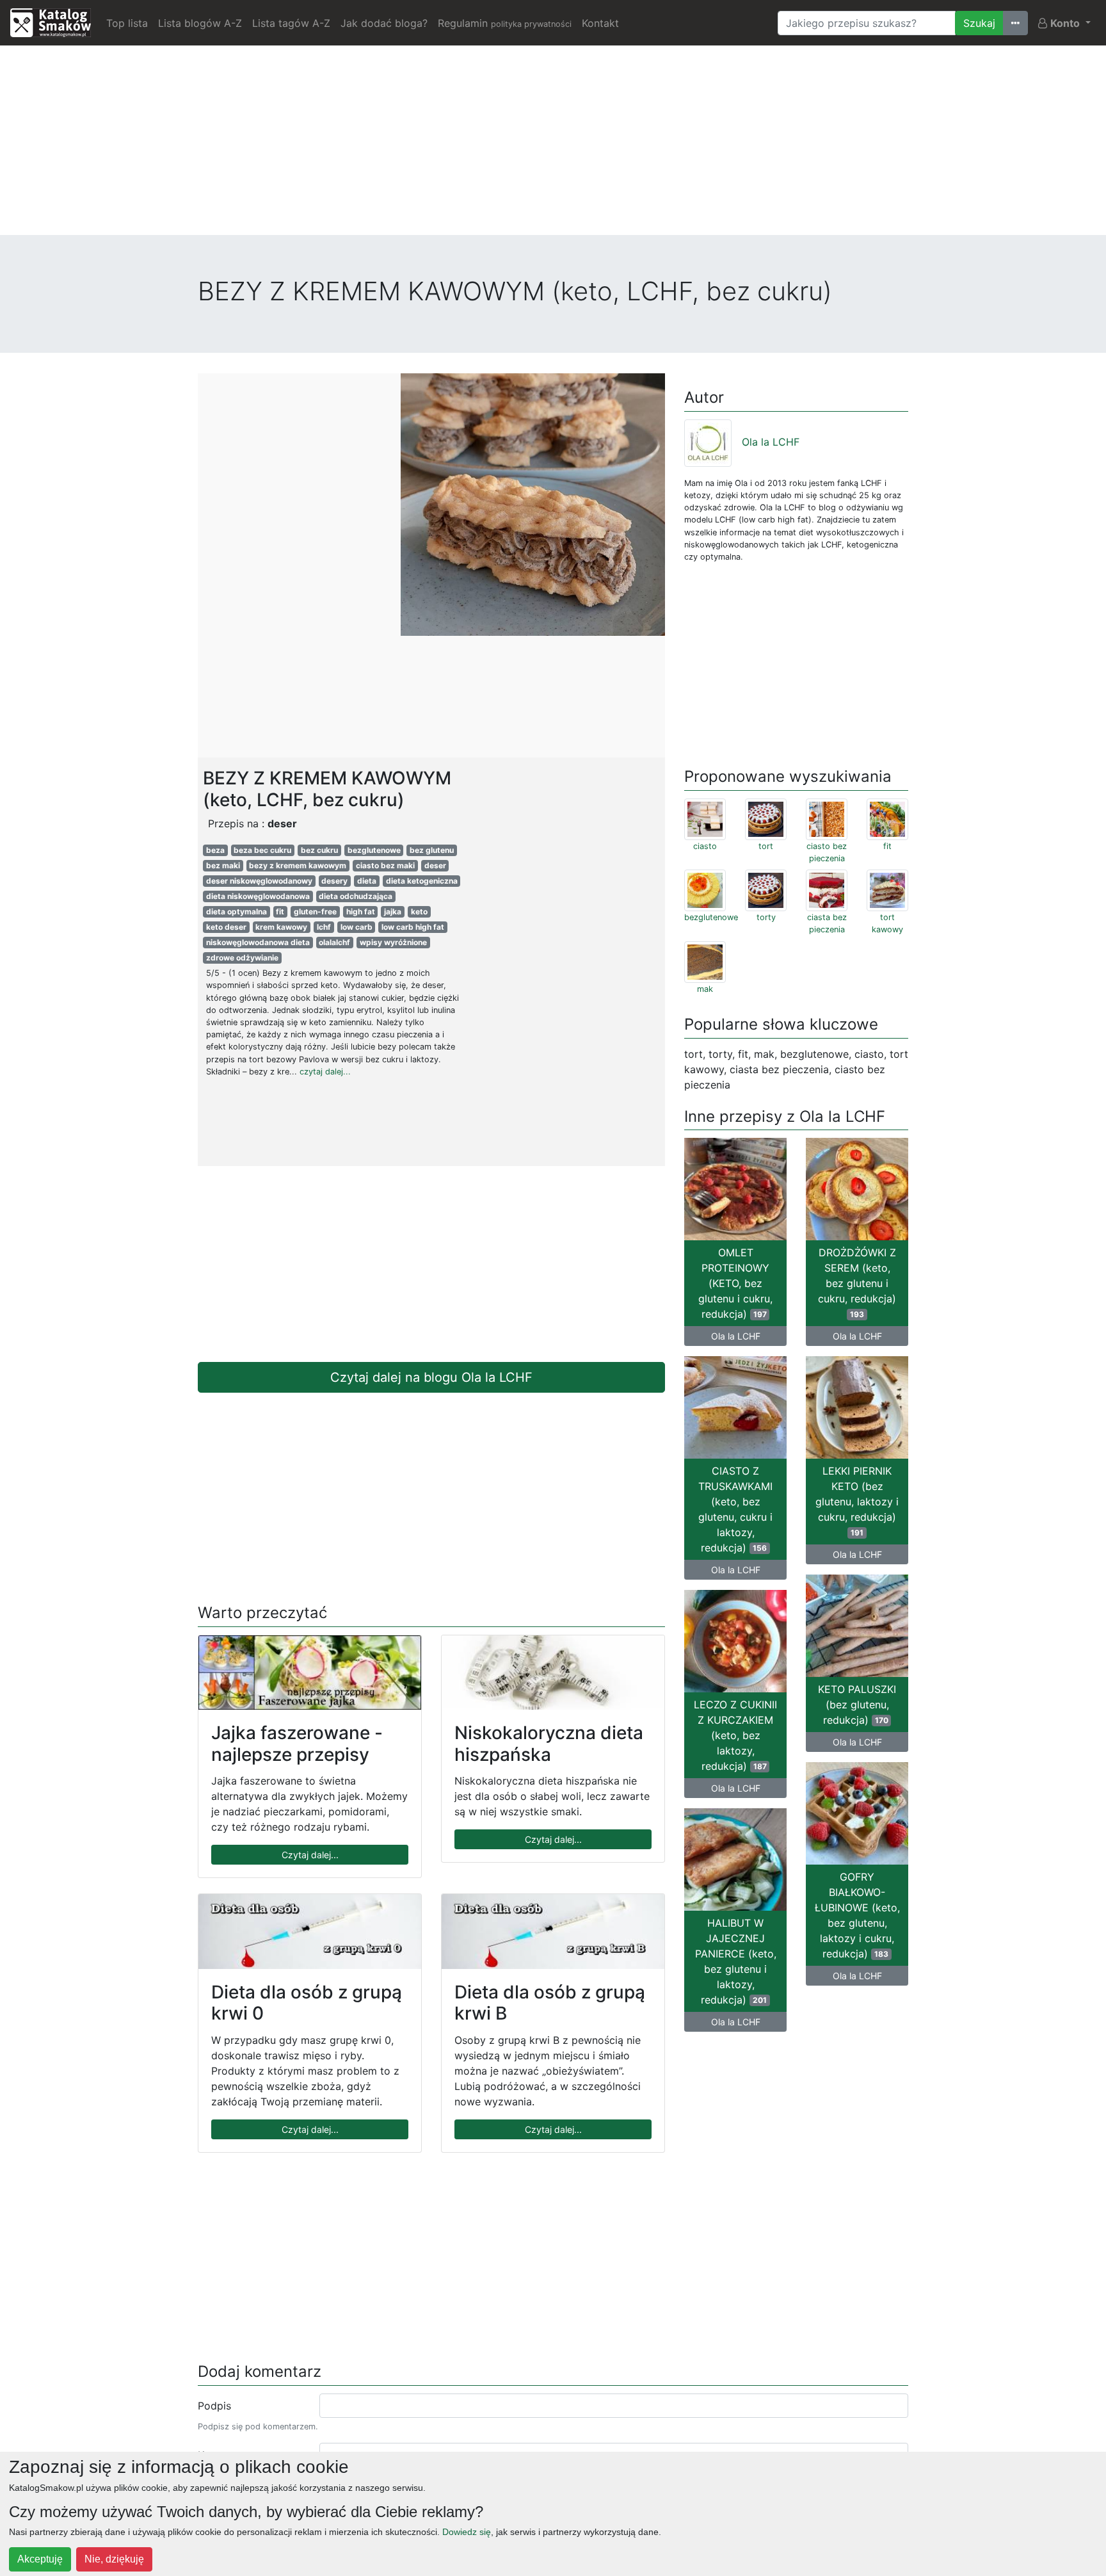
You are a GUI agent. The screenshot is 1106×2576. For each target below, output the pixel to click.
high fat (361, 911)
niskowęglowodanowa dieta (258, 942)
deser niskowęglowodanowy (259, 881)
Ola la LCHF (771, 442)
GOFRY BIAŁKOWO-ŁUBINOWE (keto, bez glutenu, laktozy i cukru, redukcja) (857, 1915)
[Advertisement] (553, 145)
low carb (357, 927)
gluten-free (315, 911)
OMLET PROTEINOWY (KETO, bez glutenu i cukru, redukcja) (735, 1283)
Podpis (214, 2406)
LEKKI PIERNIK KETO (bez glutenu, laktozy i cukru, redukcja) (857, 1501)
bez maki (223, 865)
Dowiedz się (467, 2532)
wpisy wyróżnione (393, 942)
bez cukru (319, 850)
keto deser (226, 927)
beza (215, 850)
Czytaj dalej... (310, 1855)
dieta (367, 881)
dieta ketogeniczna (422, 881)
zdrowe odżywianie (242, 958)
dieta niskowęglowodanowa (258, 896)
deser (435, 865)
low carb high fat (413, 927)
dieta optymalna (236, 911)
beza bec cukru (262, 850)
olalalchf (334, 942)
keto (419, 911)
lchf (324, 927)
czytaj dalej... (325, 1072)
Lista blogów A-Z (200, 23)
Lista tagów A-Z (291, 23)
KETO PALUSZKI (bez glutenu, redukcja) (857, 1705)
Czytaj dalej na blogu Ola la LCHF (431, 1377)
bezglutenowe (374, 850)
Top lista (127, 23)
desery (334, 881)
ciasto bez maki (385, 865)
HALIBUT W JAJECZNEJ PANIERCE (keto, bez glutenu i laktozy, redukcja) (736, 1961)
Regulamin (505, 23)
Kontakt (600, 23)
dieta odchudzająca (356, 896)
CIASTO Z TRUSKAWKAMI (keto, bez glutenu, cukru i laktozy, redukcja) (735, 1509)
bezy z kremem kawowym (298, 865)
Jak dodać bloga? (384, 23)
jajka (393, 911)
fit (280, 911)
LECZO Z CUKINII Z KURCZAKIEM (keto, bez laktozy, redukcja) (735, 1735)
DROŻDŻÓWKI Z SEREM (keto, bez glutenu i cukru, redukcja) (857, 1283)
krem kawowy (281, 927)
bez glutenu (432, 850)
